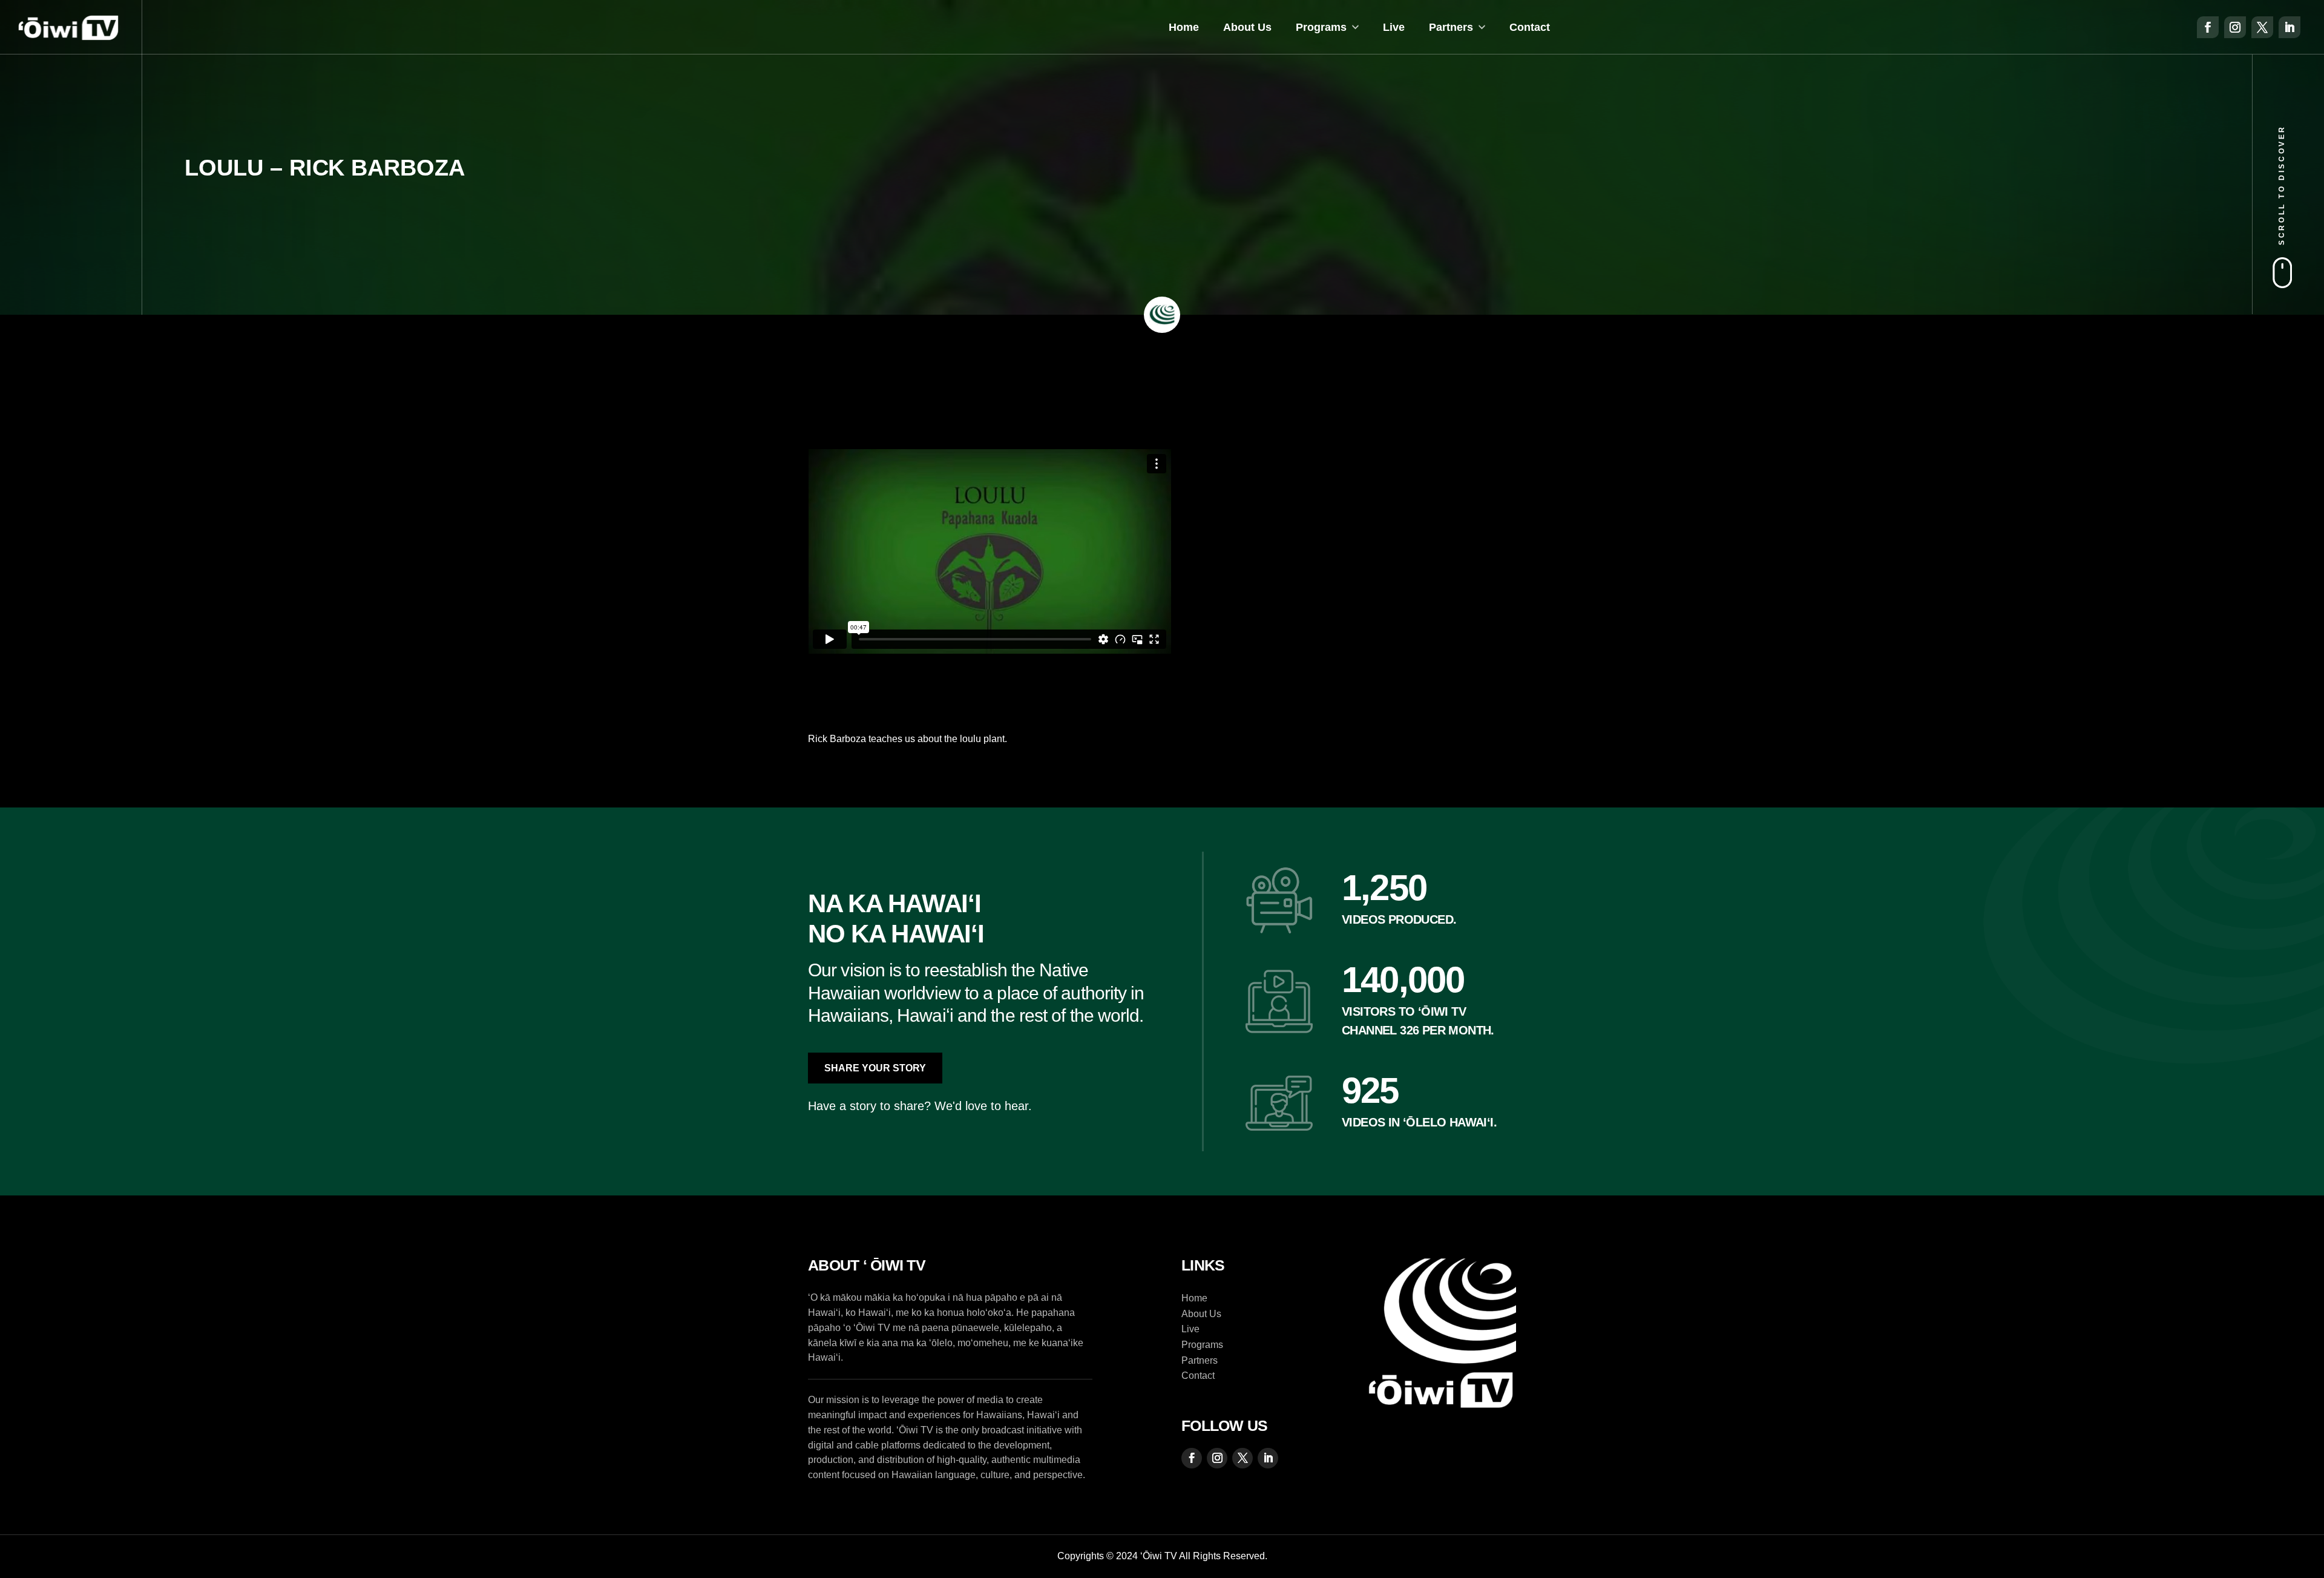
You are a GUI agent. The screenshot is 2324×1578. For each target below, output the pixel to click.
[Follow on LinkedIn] (2290, 27)
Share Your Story (875, 1068)
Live (1394, 27)
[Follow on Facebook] (2208, 27)
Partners (1451, 27)
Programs (1321, 27)
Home (1184, 27)
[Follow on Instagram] (2235, 27)
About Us (1247, 27)
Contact (1530, 27)
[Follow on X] (2262, 27)
